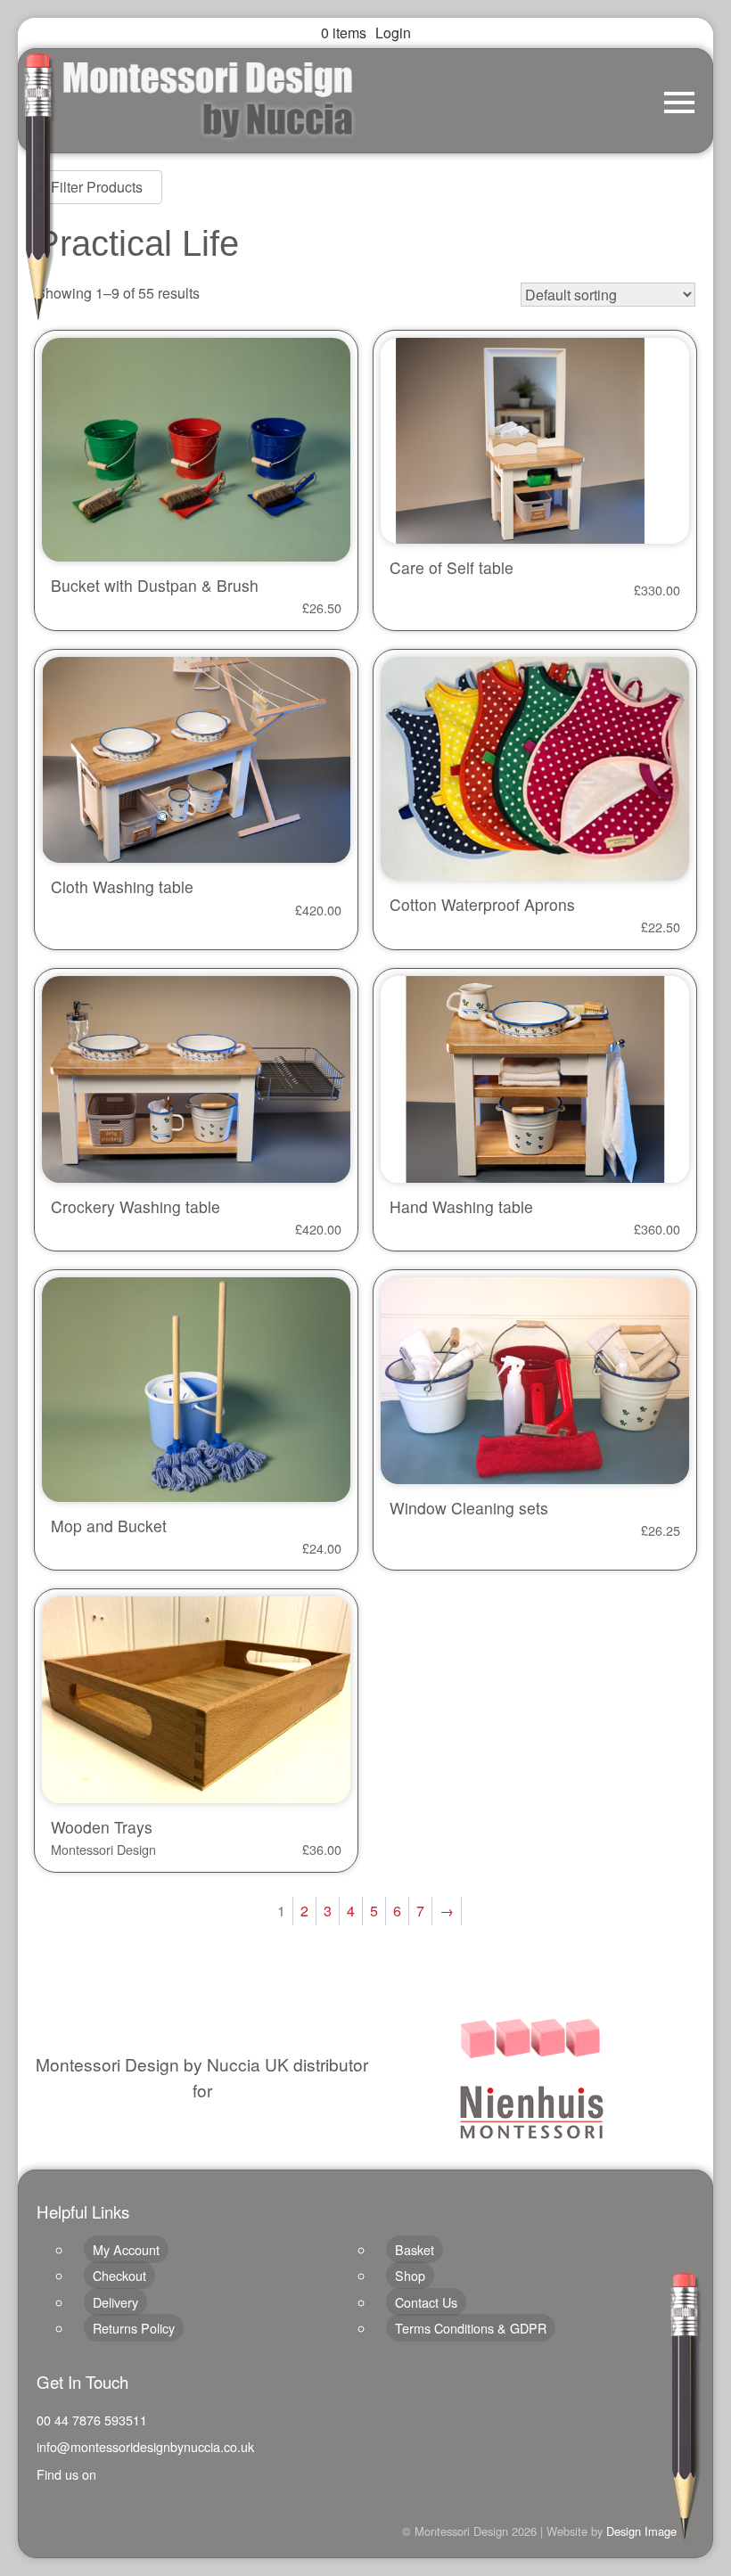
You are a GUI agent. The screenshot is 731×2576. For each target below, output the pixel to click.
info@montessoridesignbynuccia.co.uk (145, 2446)
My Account (126, 2249)
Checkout (119, 2275)
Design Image (641, 2531)
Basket (415, 2249)
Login (393, 33)
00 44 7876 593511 (92, 2420)
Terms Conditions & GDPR (471, 2328)
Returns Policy (134, 2328)
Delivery (115, 2302)
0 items (344, 33)
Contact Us (426, 2302)
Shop (410, 2275)
